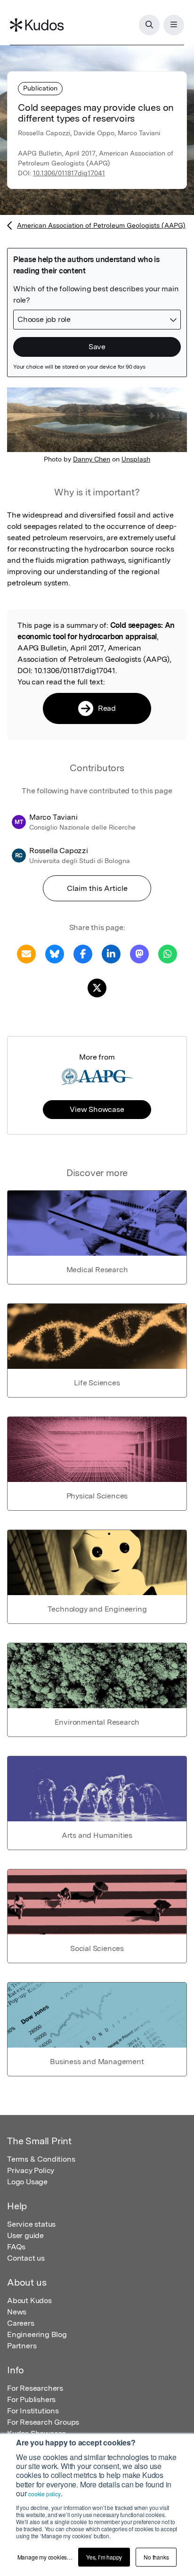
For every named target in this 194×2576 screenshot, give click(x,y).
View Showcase (97, 1109)
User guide (25, 2235)
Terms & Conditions (41, 2159)
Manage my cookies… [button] (45, 2557)
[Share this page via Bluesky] (55, 953)
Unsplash (136, 459)
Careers (21, 2323)
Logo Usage (27, 2182)
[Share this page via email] (26, 953)
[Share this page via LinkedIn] (111, 953)
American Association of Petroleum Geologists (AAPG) (101, 225)
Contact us (26, 2258)
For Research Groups (43, 2422)
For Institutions (33, 2411)
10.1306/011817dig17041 (69, 173)
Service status (31, 2224)
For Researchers (35, 2388)
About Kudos (29, 2300)
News (17, 2312)
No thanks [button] (156, 2557)
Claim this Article (97, 888)
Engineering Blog (37, 2334)
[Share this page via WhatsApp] (168, 953)
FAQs (16, 2247)
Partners (22, 2346)
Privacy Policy (31, 2170)
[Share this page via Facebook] (83, 953)
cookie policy (44, 2494)
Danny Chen (92, 459)
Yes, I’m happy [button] (104, 2557)
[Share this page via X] (97, 987)
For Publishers (31, 2399)
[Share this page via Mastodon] (139, 953)
